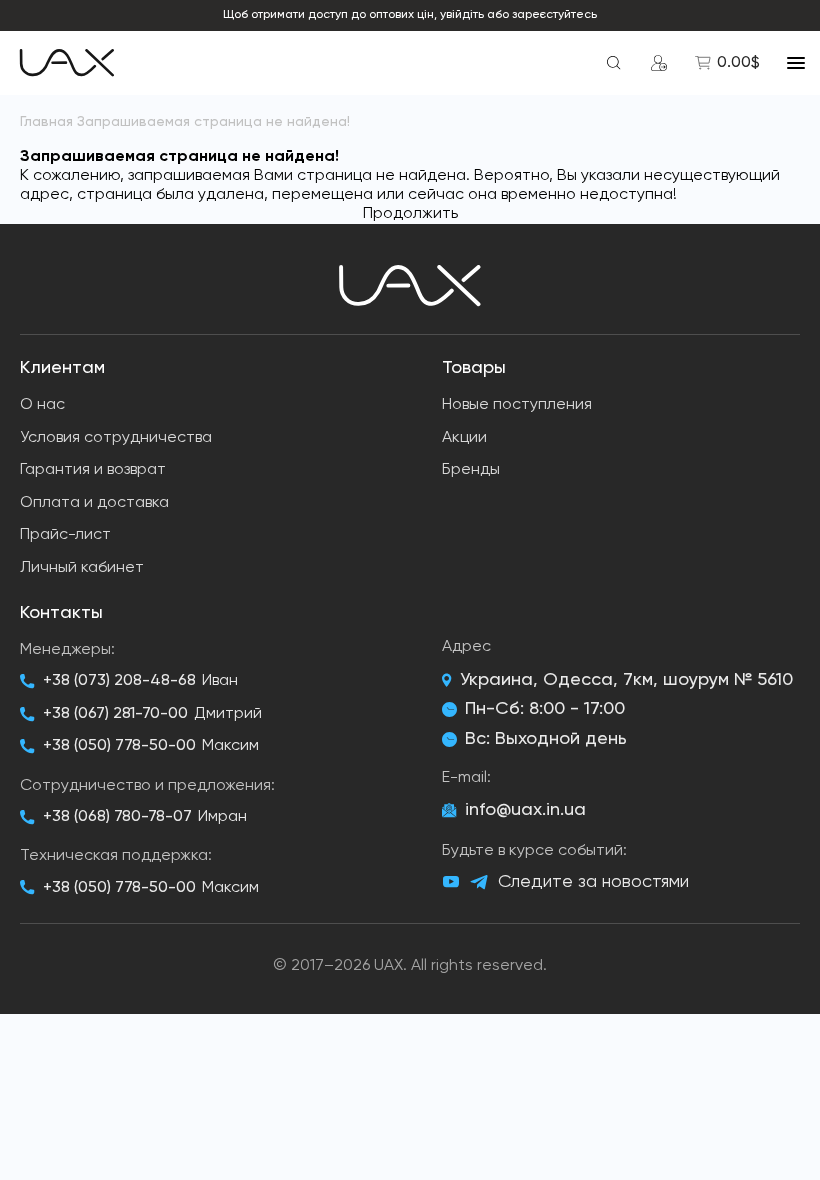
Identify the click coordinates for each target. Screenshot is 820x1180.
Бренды (471, 470)
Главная (46, 122)
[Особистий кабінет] (659, 63)
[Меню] (796, 63)
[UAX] (67, 63)
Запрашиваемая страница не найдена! (213, 122)
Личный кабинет (82, 568)
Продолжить (410, 214)
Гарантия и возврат (93, 470)
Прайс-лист (65, 535)
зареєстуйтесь (554, 15)
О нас (42, 405)
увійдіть (462, 15)
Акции (464, 438)
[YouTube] (451, 882)
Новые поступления (517, 405)
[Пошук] (614, 63)
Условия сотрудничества (116, 438)
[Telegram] (479, 882)
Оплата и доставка (94, 503)
